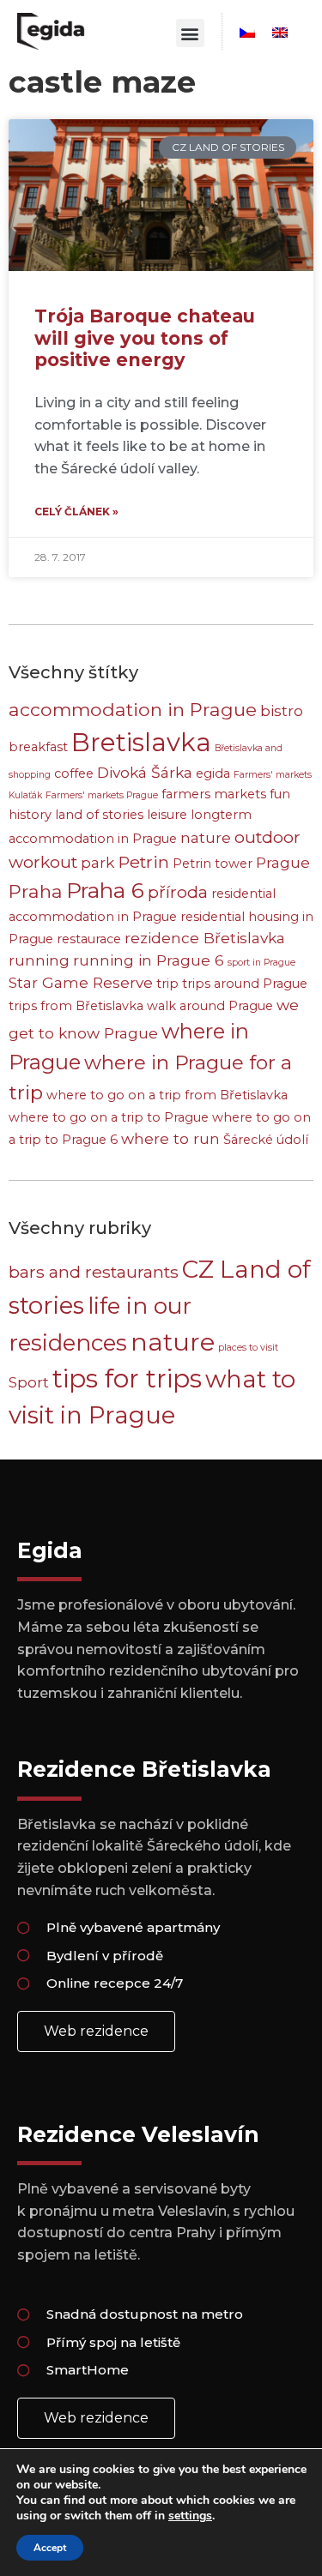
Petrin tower (213, 864)
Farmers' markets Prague (102, 795)
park (97, 862)
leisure (167, 815)
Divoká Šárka (145, 772)
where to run (170, 1138)
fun (280, 794)
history (30, 815)
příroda (178, 892)
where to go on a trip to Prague (109, 1117)
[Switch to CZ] (247, 33)
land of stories (99, 815)
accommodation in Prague (133, 709)
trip (167, 984)
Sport (29, 1382)
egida (213, 773)
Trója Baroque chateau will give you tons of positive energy (145, 337)
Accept (50, 2548)
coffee (74, 773)
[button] (190, 33)
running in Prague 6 (149, 960)
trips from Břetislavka (76, 1006)
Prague (283, 862)
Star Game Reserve (81, 982)
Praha (36, 891)
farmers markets (214, 794)
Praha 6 (105, 890)
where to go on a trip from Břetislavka (167, 1095)
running (39, 960)
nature (206, 837)
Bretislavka (141, 742)
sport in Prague (261, 963)
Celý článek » (76, 512)
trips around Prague (245, 984)
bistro (282, 710)
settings (190, 2516)
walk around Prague (210, 1006)
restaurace (89, 939)
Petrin (143, 862)
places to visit (248, 1348)
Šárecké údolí (266, 1140)
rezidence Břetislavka (205, 938)
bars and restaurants (94, 1272)
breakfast (38, 747)
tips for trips (127, 1378)
